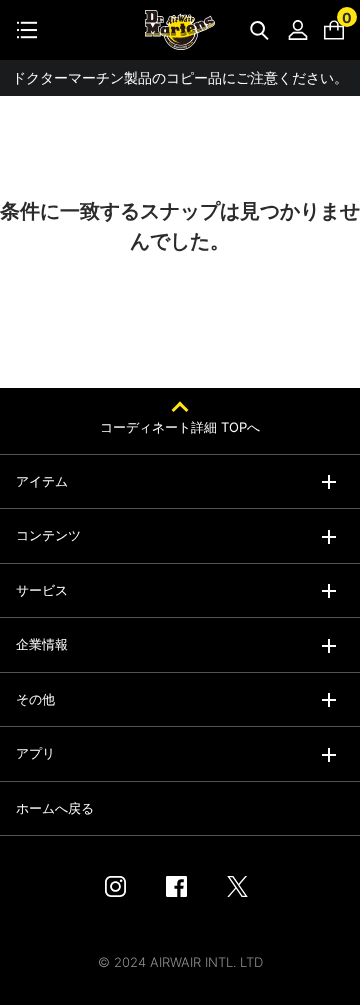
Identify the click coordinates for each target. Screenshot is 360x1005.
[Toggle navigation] (27, 30)
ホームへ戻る (55, 808)
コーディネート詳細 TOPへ (180, 427)
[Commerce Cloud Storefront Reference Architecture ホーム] (180, 30)
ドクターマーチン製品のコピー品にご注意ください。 (180, 77)
